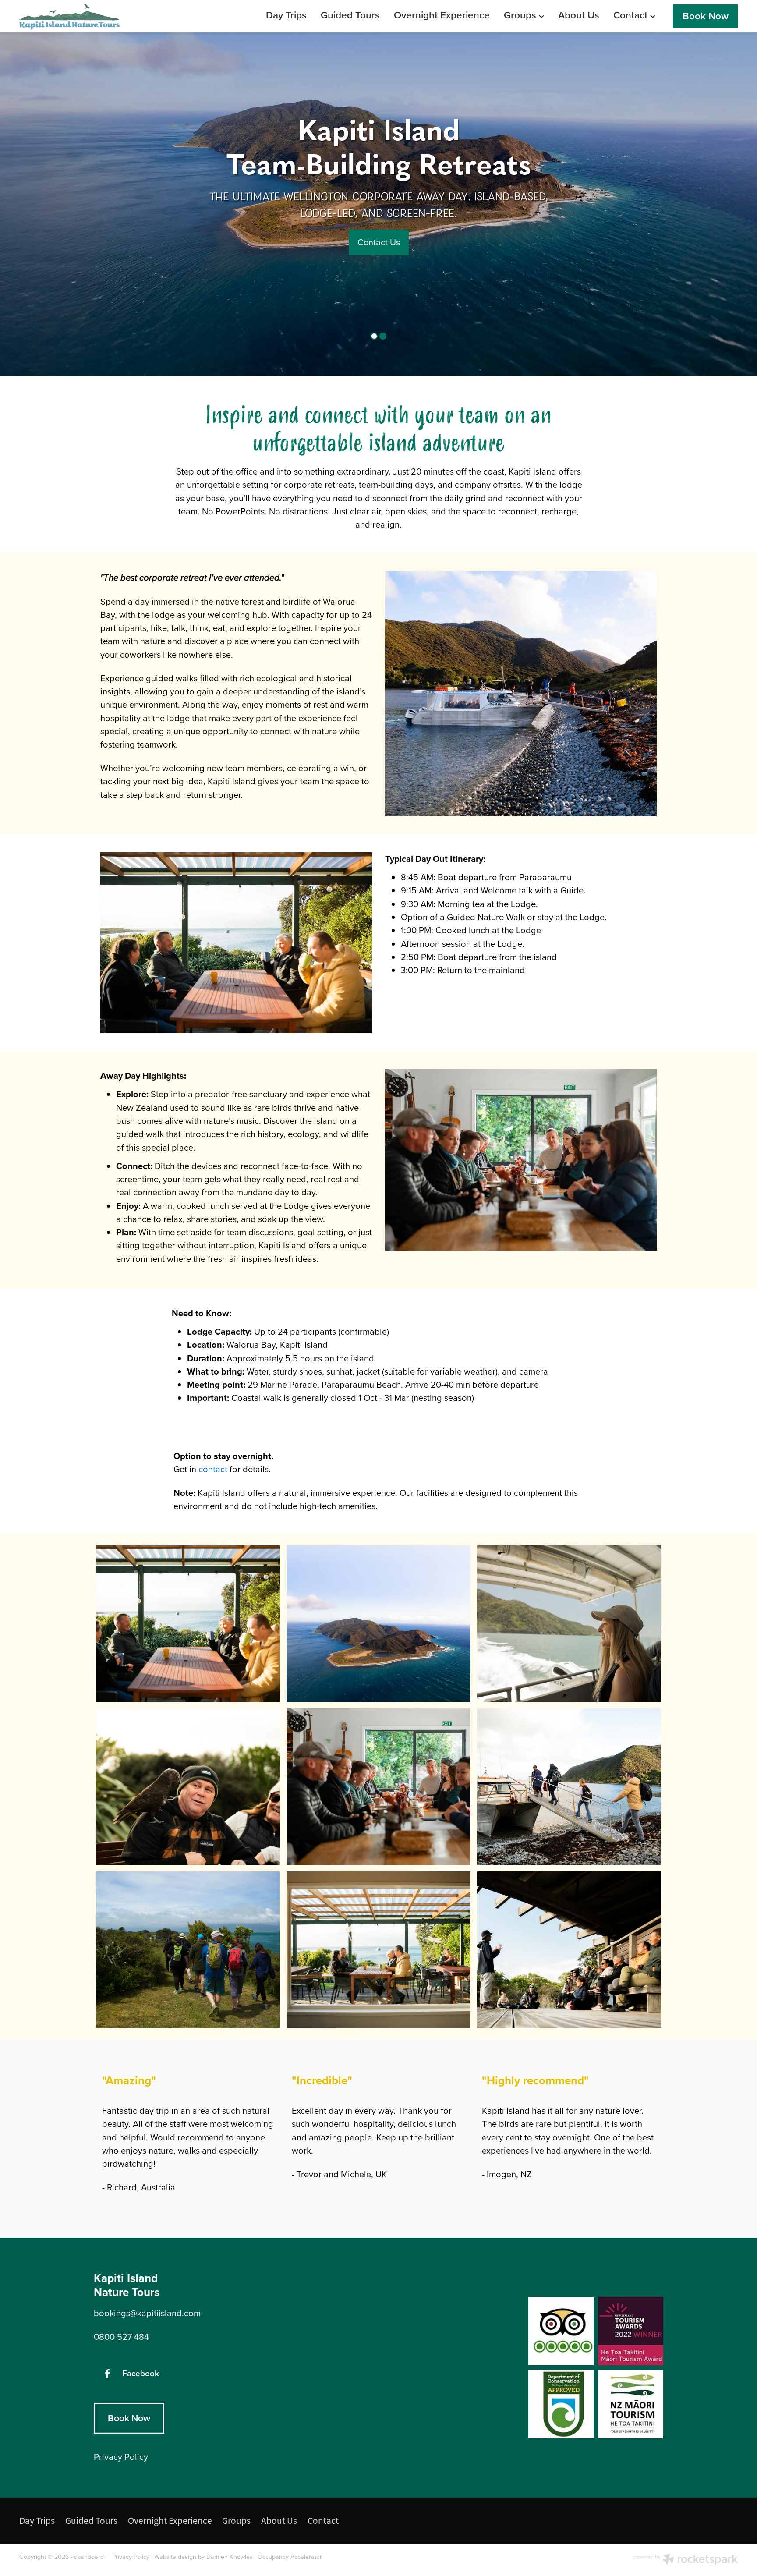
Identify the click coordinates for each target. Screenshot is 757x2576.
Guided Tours (350, 15)
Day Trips (286, 15)
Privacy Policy (131, 2557)
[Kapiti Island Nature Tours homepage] (91, 16)
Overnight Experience (442, 15)
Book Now (706, 16)
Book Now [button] (129, 2418)
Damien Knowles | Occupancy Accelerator (264, 2557)
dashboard (89, 2557)
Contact (632, 15)
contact (213, 1469)
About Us (579, 15)
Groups (521, 15)
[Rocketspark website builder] (686, 2560)
